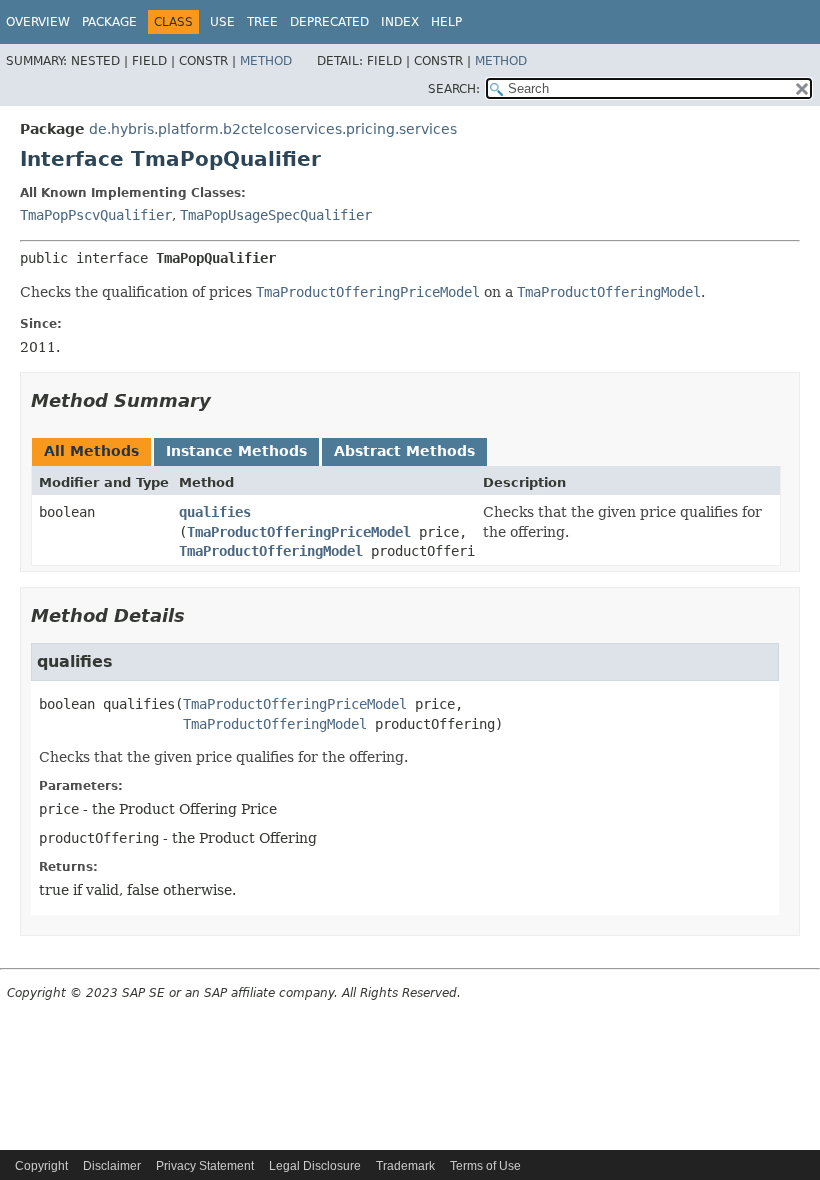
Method (266, 61)
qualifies (215, 512)
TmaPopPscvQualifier (96, 215)
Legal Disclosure (315, 1166)
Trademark (405, 1166)
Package (109, 22)
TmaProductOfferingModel (271, 551)
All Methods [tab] (91, 451)
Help (446, 22)
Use (222, 22)
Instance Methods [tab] (236, 451)
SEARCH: (454, 89)
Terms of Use (485, 1166)
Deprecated (329, 22)
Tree (262, 22)
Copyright (41, 1166)
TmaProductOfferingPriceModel (299, 532)
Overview (38, 22)
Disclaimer (112, 1166)
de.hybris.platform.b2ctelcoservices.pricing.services (273, 129)
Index (400, 22)
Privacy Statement (205, 1166)
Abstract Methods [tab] (404, 451)
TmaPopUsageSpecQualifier (276, 215)
